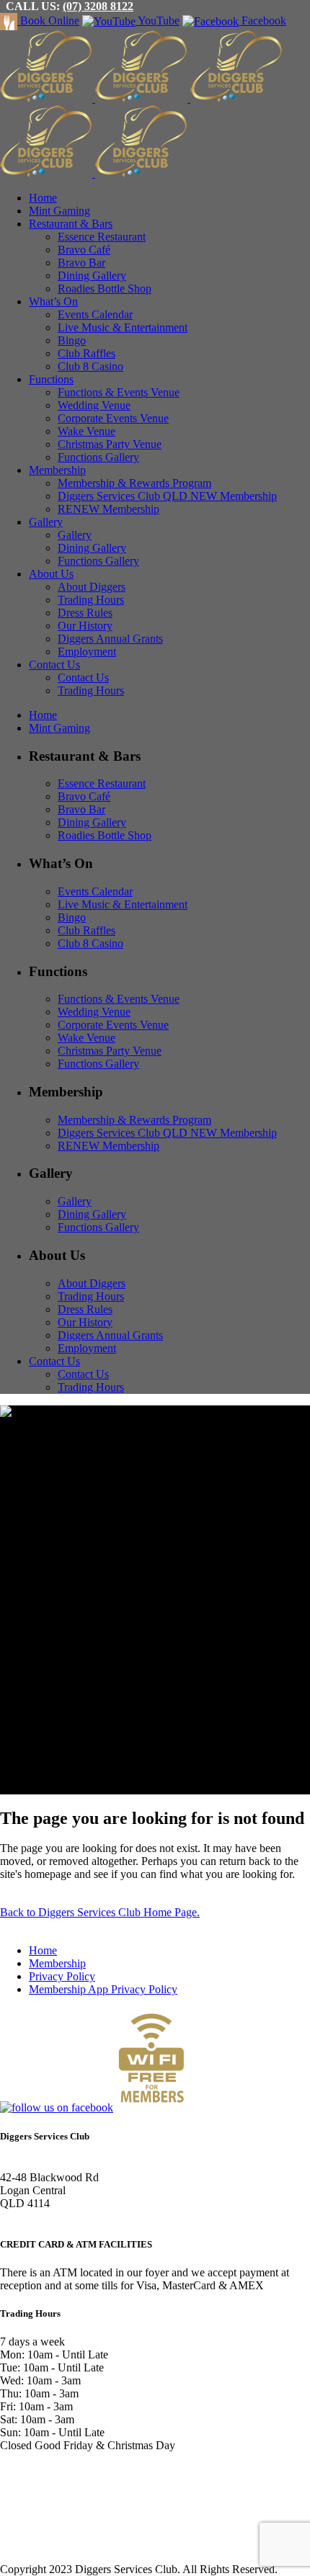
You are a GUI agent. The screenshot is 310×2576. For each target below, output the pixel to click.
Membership (57, 1963)
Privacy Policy (62, 1976)
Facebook (262, 21)
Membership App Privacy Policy (103, 1989)
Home (43, 1950)
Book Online (48, 21)
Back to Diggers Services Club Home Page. (100, 1912)
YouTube (158, 21)
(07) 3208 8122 (98, 6)
